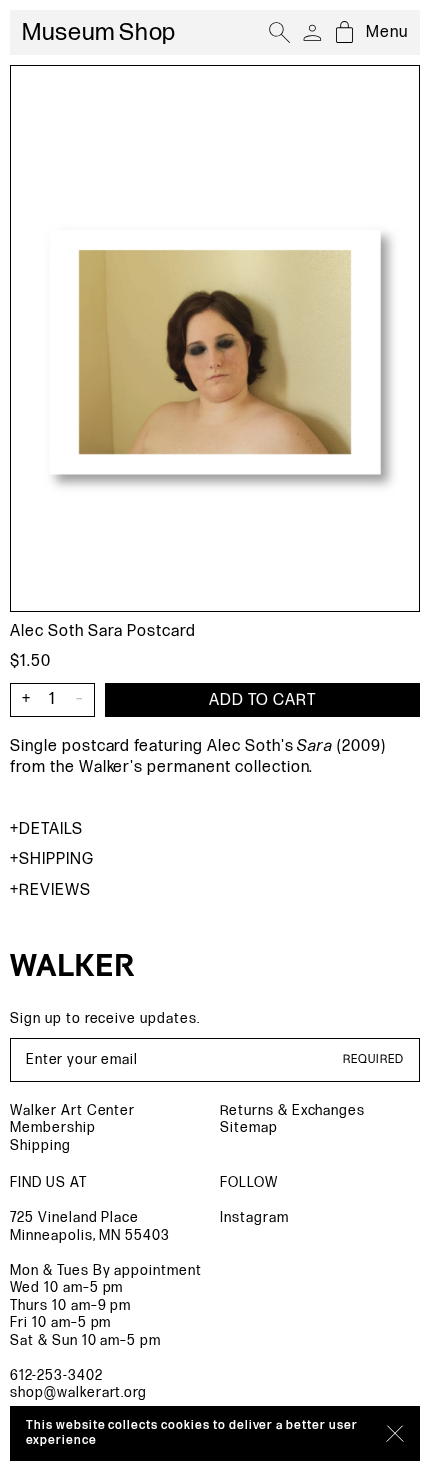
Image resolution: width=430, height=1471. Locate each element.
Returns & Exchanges (292, 1110)
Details (51, 829)
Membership (53, 1127)
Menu (387, 32)
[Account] (312, 33)
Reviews (55, 890)
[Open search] (280, 33)
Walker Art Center (72, 1110)
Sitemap (249, 1127)
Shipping (56, 859)
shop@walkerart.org (78, 1392)
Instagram (254, 1217)
